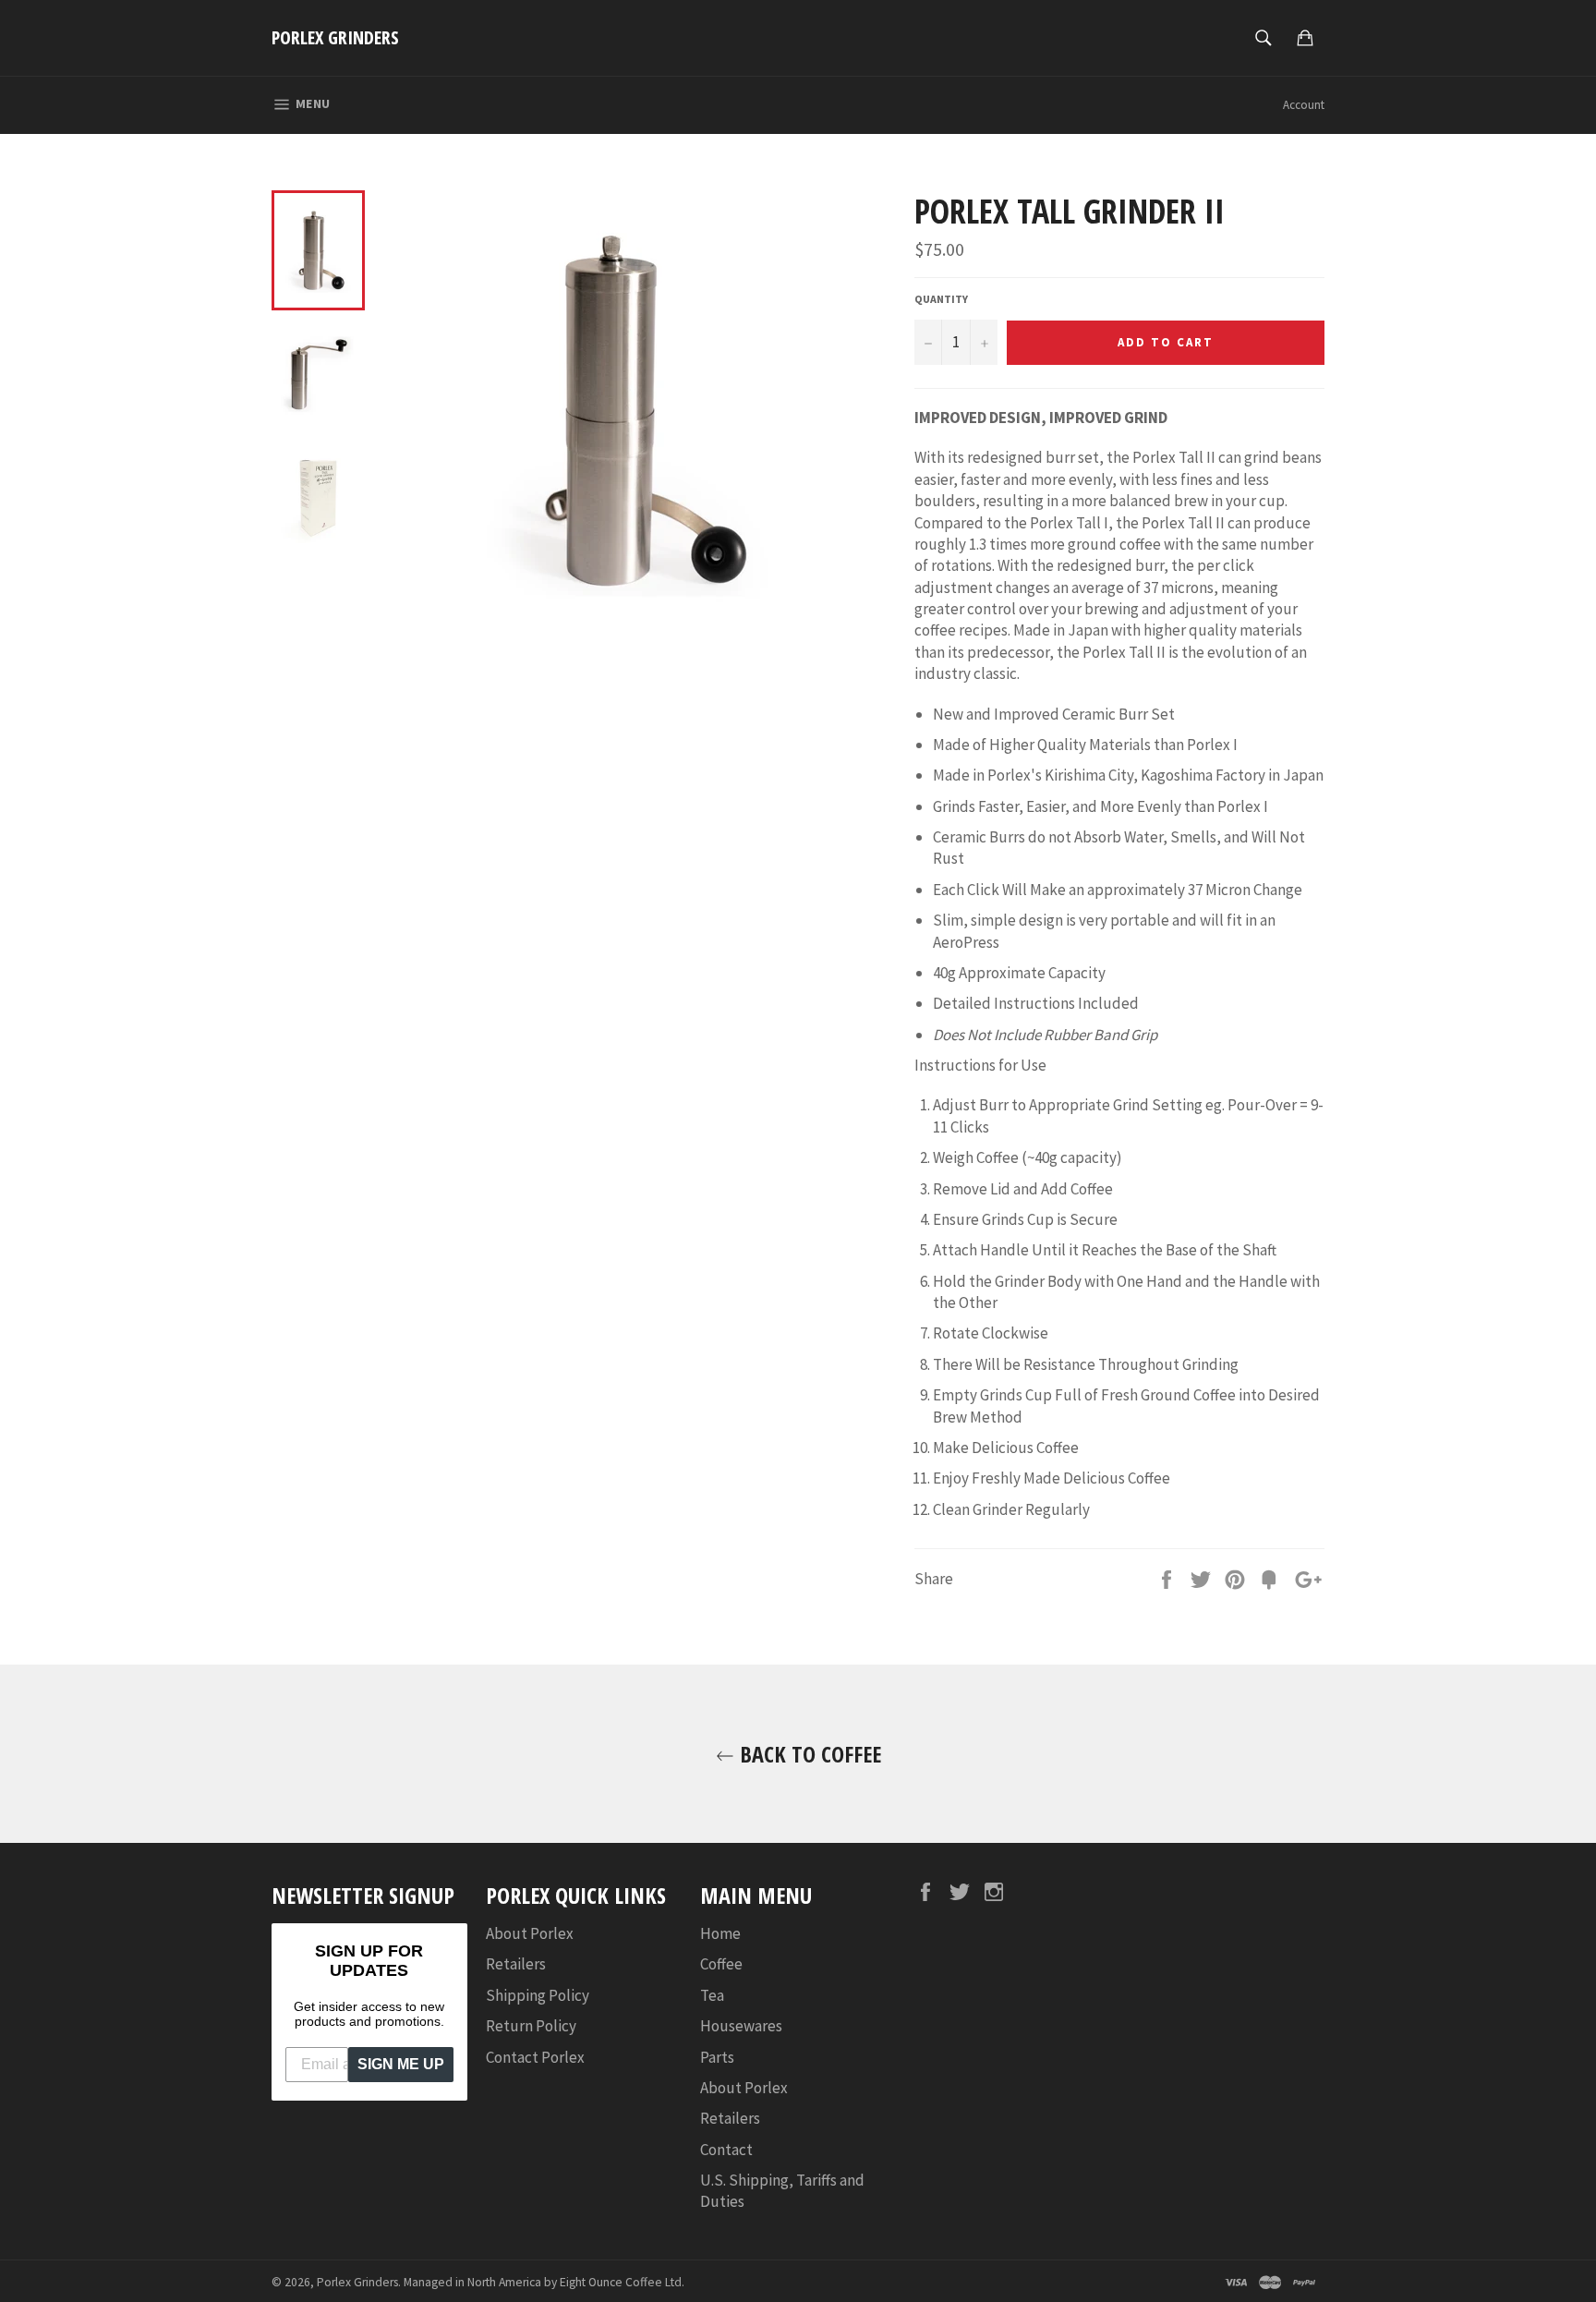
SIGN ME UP (401, 2064)
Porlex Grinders (335, 37)
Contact (726, 2150)
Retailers (516, 1964)
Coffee (721, 1964)
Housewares (741, 2026)
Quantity (941, 299)
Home (720, 1933)
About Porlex (530, 1933)
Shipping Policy (538, 1995)
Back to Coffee (808, 1754)
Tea (712, 1995)
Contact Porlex (535, 2057)
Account (1304, 105)
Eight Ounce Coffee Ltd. (622, 2282)
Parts (717, 2057)
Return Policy (531, 2026)
